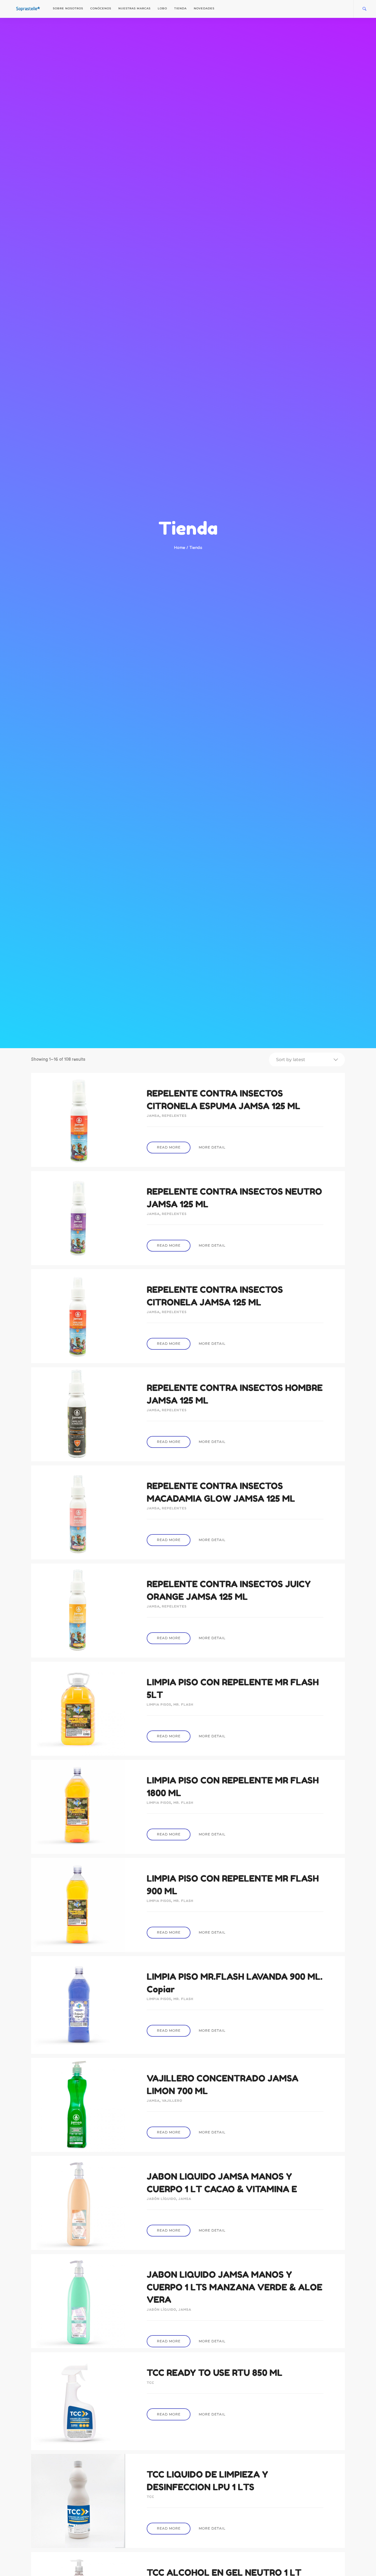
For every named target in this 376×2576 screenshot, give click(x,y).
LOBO (162, 8)
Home (180, 548)
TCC (150, 2383)
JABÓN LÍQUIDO (161, 2199)
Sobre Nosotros (68, 8)
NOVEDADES (204, 8)
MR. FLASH (183, 1704)
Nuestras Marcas (134, 8)
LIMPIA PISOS (159, 1704)
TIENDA (180, 8)
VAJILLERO (172, 2101)
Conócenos (101, 8)
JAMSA (153, 1116)
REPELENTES (174, 1116)
